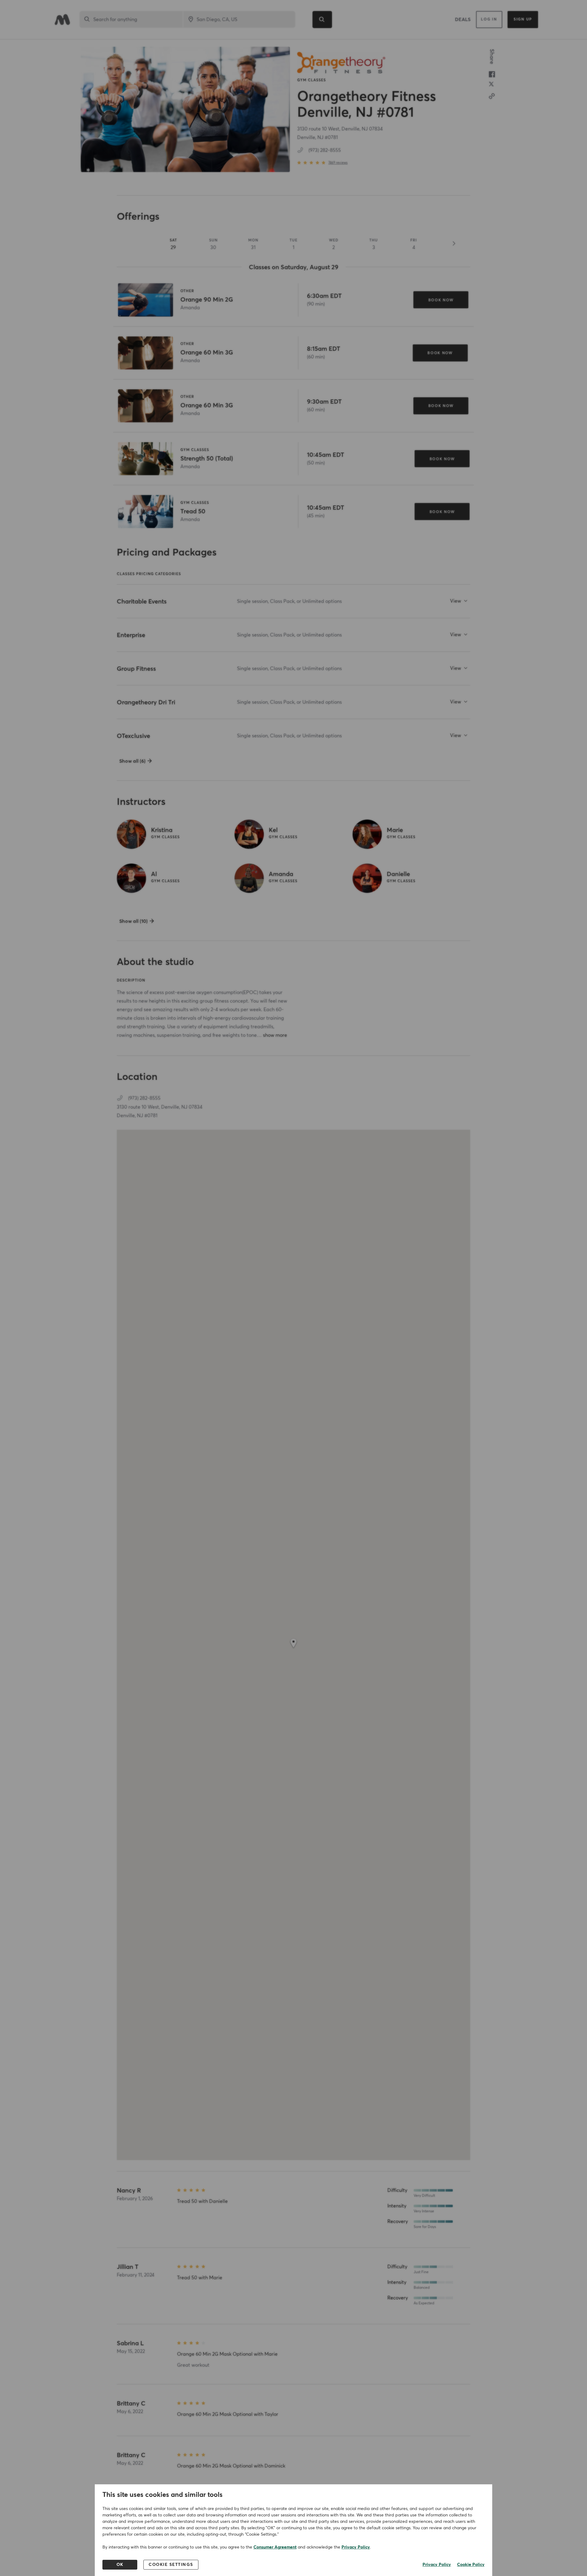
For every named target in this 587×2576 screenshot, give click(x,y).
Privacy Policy (356, 2547)
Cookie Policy (471, 2565)
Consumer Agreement (275, 2547)
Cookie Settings (171, 2565)
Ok (120, 2565)
